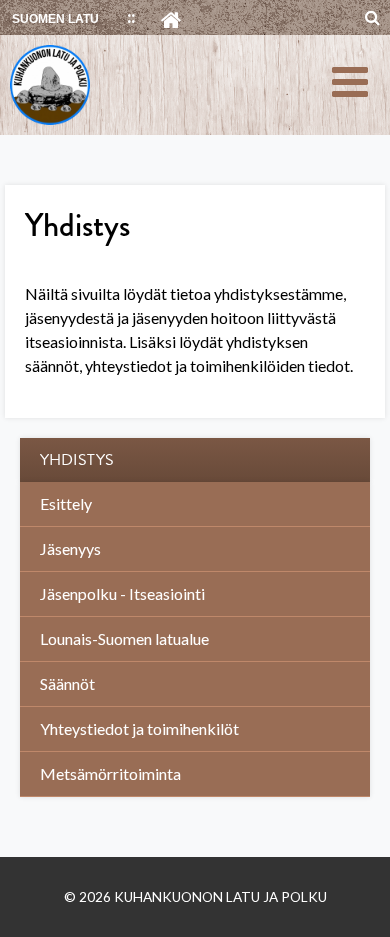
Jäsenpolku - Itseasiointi (122, 593)
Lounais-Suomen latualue (124, 638)
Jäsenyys (70, 548)
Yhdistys (77, 460)
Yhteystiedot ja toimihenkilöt (139, 728)
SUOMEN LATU (55, 19)
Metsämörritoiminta (110, 773)
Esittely (66, 503)
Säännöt (67, 683)
